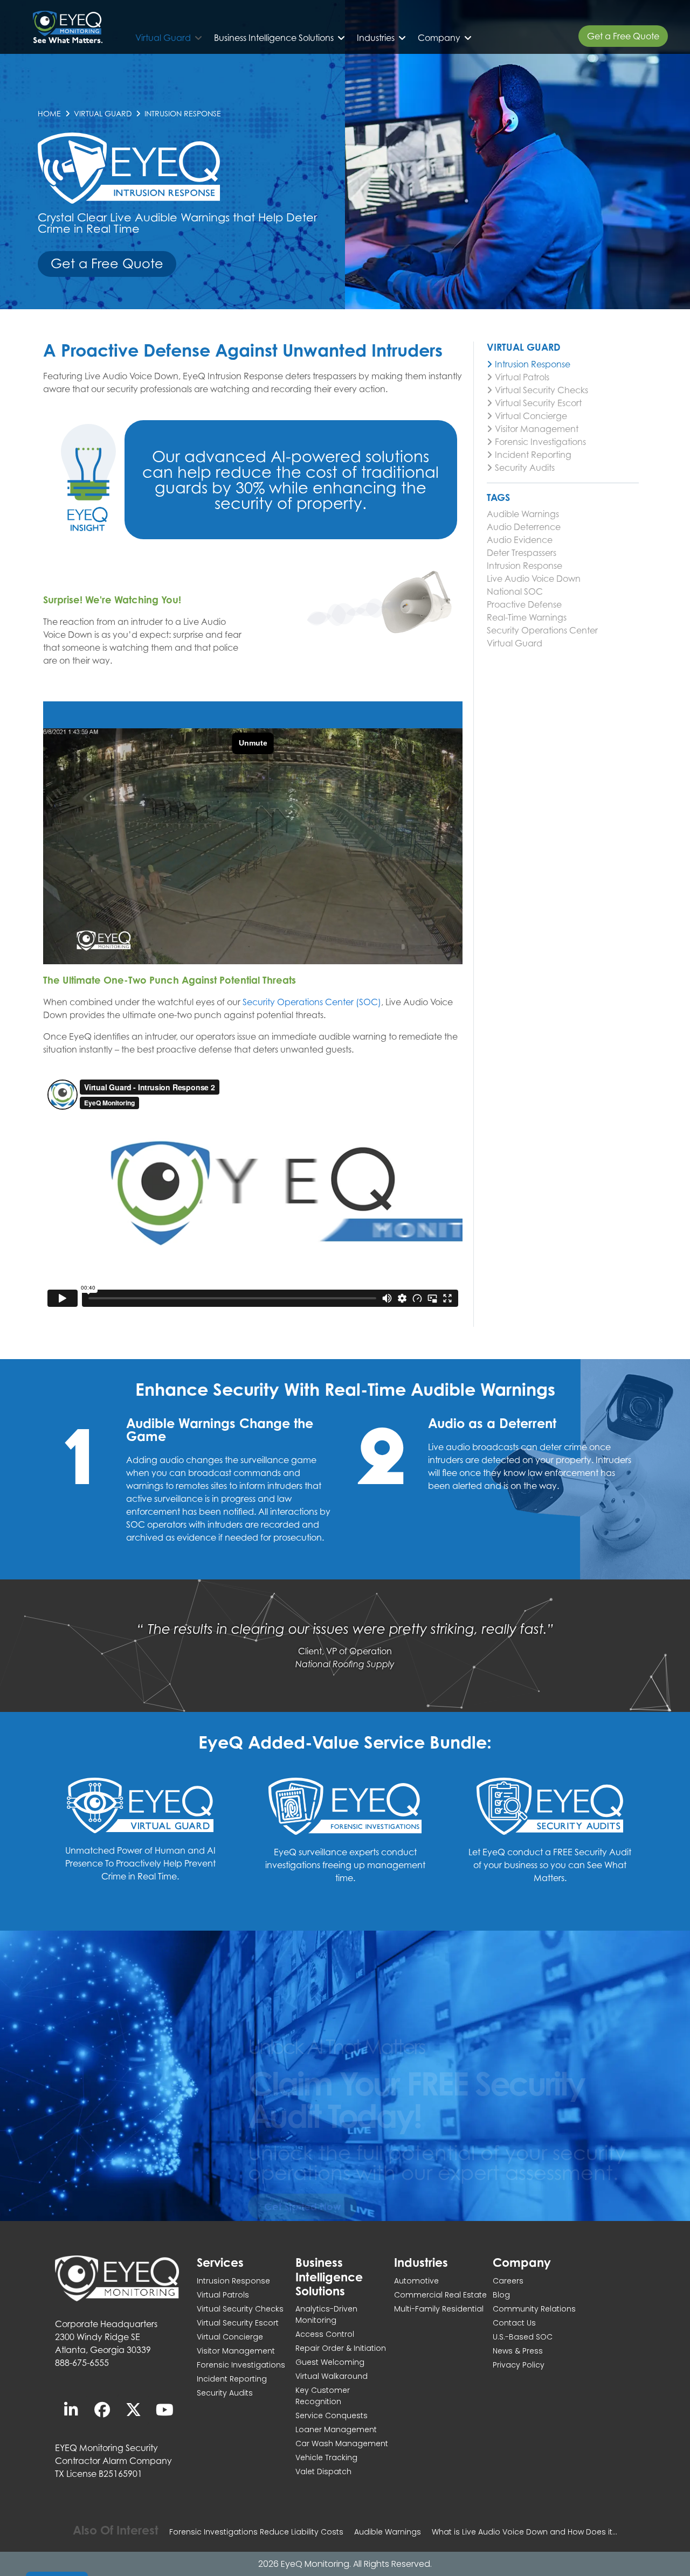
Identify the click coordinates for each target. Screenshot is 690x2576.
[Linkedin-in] (71, 2410)
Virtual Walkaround (332, 2376)
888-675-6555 (82, 2363)
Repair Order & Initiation (341, 2348)
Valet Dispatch (323, 2471)
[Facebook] (102, 2410)
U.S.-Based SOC (523, 2337)
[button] (169, 38)
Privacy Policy (519, 2365)
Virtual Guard (103, 113)
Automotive (416, 2281)
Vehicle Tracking (326, 2457)
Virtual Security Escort (538, 403)
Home (49, 113)
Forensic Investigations (540, 442)
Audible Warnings (523, 514)
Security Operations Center (542, 630)
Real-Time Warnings (527, 617)
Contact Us (514, 2323)
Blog (501, 2295)
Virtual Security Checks (541, 390)
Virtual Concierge (531, 416)
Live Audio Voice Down (534, 579)
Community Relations (534, 2309)
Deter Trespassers (522, 553)
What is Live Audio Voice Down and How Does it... (525, 2532)
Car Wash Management (342, 2443)
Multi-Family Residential (439, 2309)
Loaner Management (336, 2429)
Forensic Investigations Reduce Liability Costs (256, 2532)
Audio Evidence (520, 540)
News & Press (518, 2351)
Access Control (325, 2334)
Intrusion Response (533, 364)
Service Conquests (332, 2415)
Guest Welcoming (330, 2362)
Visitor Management (537, 429)
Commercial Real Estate (440, 2295)
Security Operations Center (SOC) (312, 1002)
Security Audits (525, 468)
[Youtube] (164, 2410)
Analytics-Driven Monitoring (326, 2314)
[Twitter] (133, 2410)
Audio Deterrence (524, 527)
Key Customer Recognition (323, 2396)
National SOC (515, 591)
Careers (508, 2281)
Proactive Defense (524, 604)
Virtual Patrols (522, 377)
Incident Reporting (533, 455)
